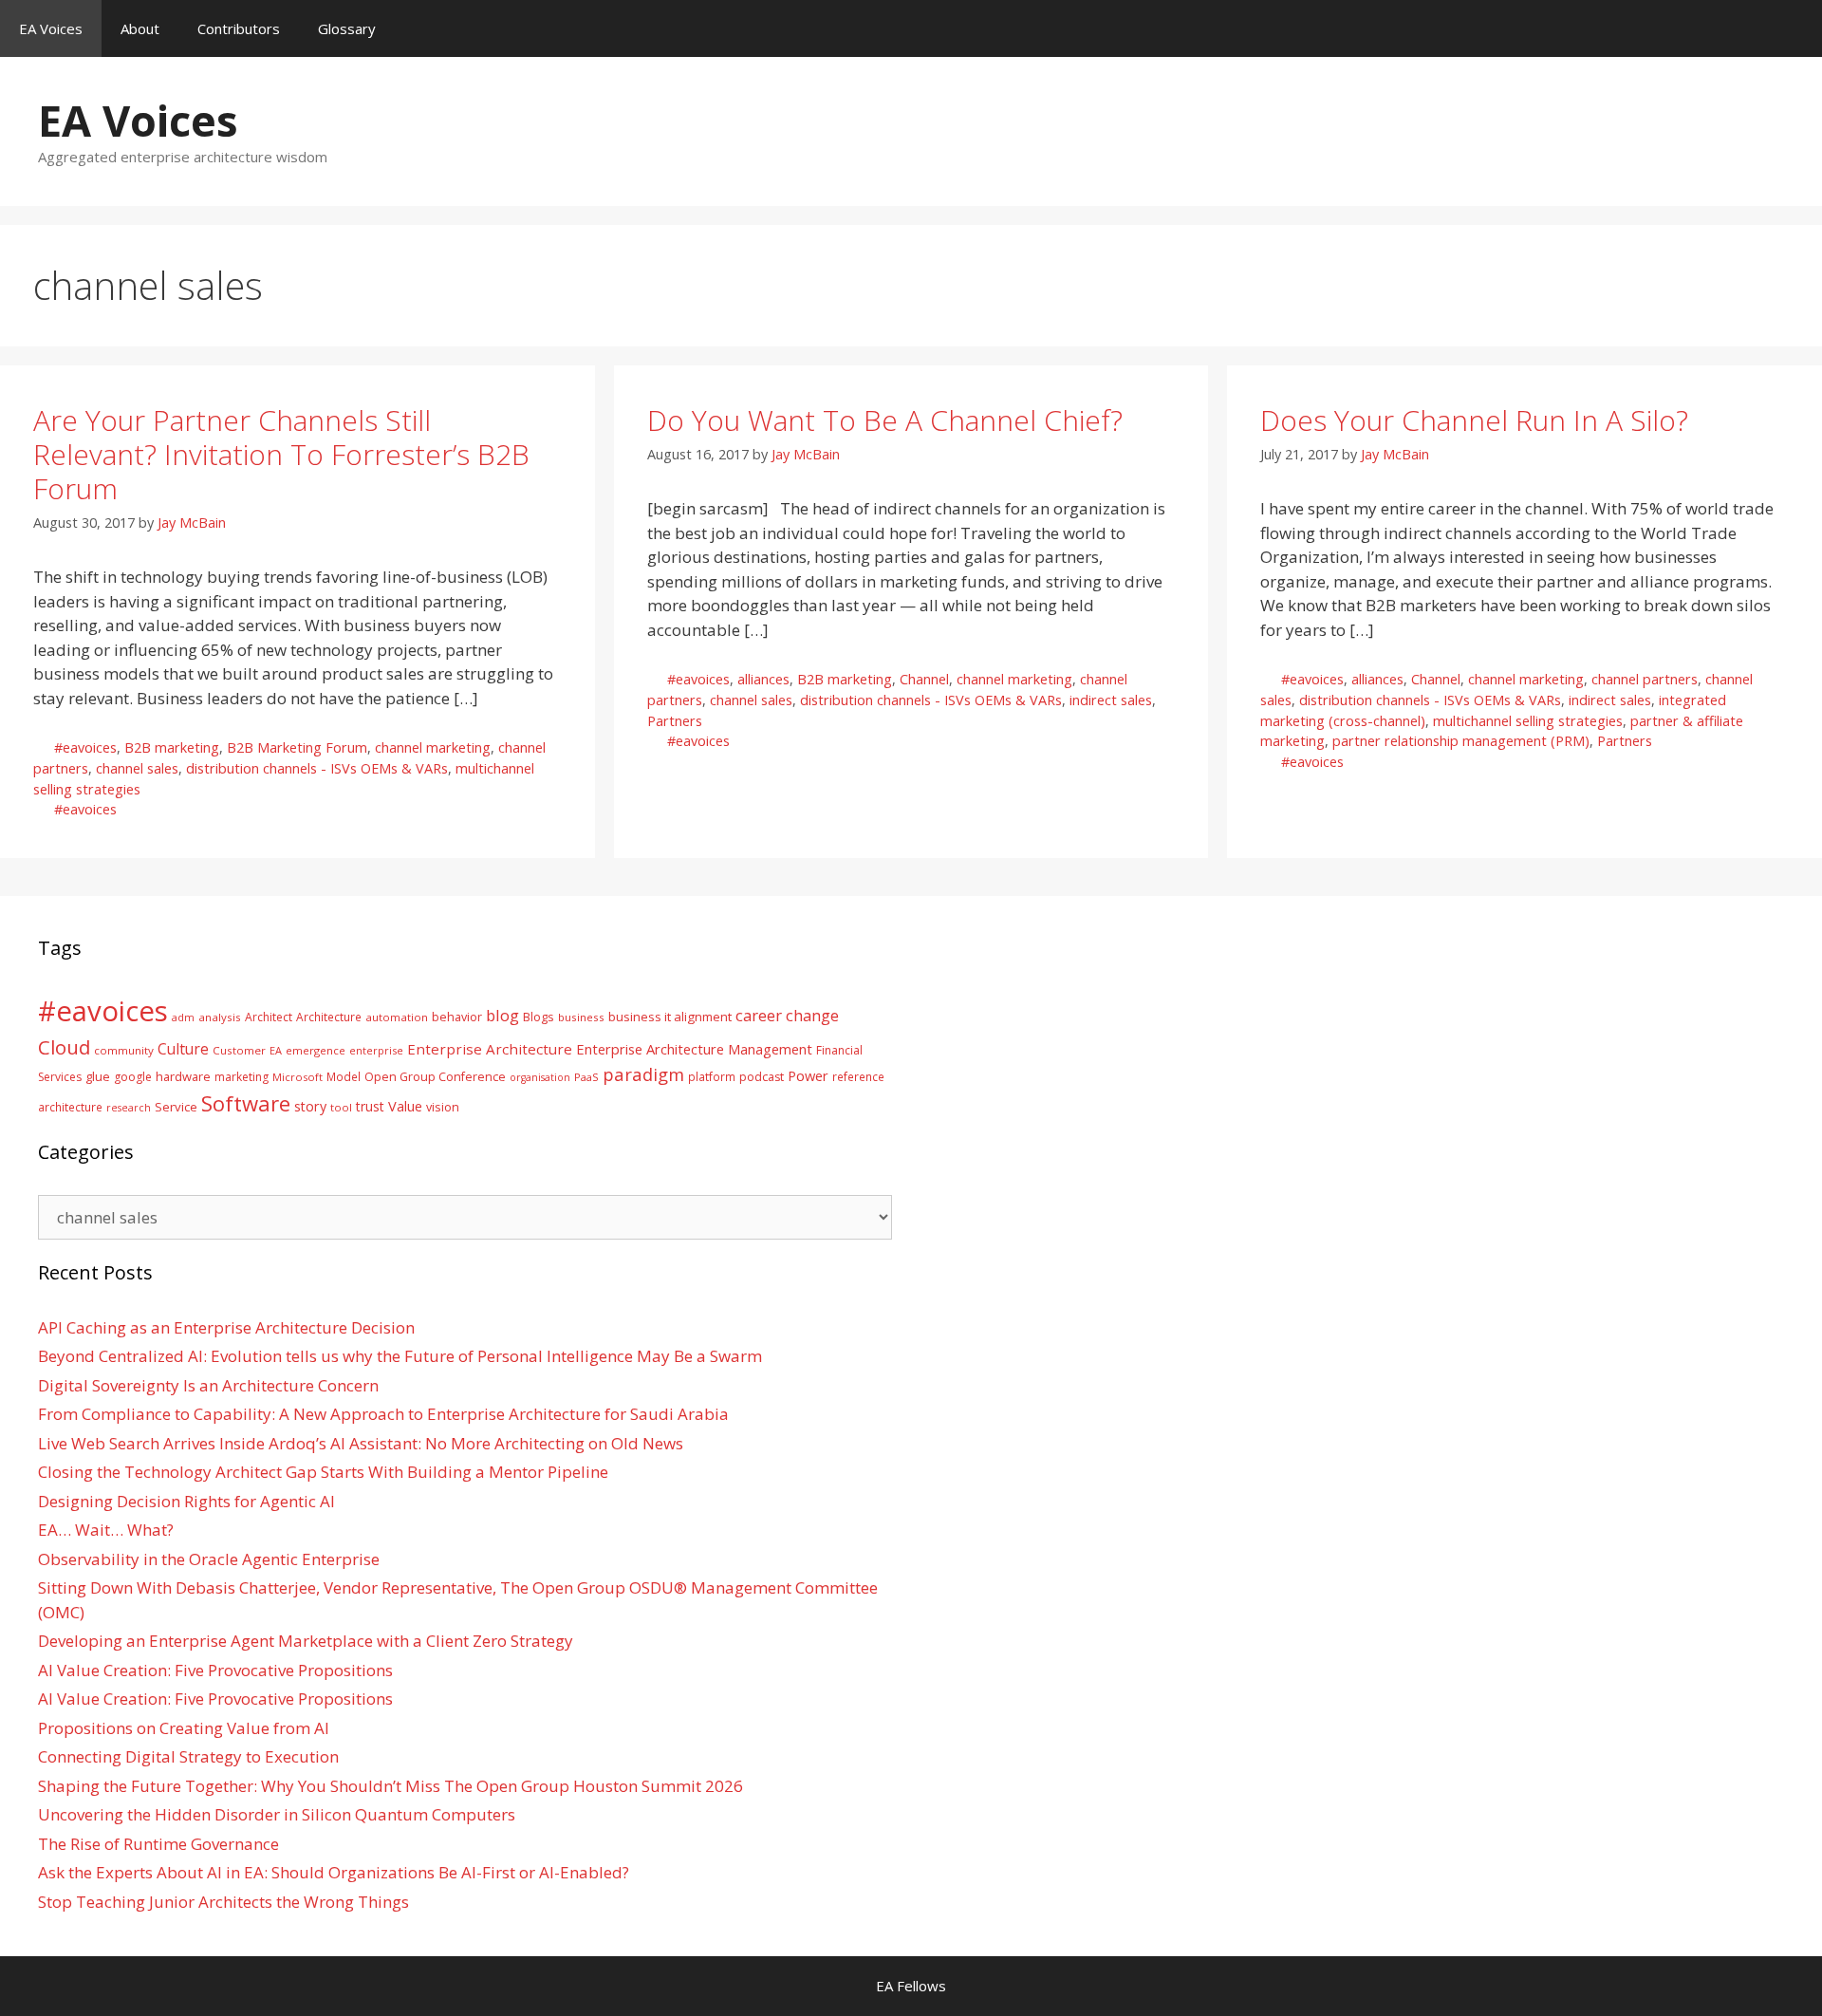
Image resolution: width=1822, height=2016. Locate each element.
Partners (675, 721)
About (140, 28)
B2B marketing (172, 747)
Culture (183, 1049)
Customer (239, 1050)
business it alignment (670, 1017)
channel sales (137, 768)
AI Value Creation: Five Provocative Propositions (215, 1670)
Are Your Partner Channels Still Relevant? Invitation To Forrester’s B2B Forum (281, 454)
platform (712, 1076)
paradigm (643, 1074)
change (812, 1015)
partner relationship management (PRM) (1461, 741)
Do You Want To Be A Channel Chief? (885, 420)
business (581, 1017)
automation (397, 1017)
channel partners (1645, 679)
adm (183, 1017)
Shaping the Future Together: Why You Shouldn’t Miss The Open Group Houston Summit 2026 (390, 1786)
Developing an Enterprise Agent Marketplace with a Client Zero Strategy (306, 1641)
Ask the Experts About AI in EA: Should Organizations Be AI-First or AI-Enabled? (334, 1872)
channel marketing (433, 747)
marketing (242, 1077)
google (133, 1077)
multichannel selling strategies (1528, 721)
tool (341, 1107)
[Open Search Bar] (1794, 28)
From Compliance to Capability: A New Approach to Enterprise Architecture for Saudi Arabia (383, 1414)
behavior (457, 1017)
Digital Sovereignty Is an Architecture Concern (208, 1385)
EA (276, 1050)
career (759, 1015)
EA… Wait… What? (106, 1530)
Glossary (347, 28)
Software (246, 1103)
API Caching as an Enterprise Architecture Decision (226, 1327)
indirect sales (1111, 700)
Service (176, 1107)
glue (98, 1076)
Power (808, 1075)
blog (502, 1015)
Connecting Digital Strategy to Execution (188, 1756)
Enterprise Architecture (490, 1049)
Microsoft (297, 1077)
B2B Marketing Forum (297, 747)
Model (344, 1076)
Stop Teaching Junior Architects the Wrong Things (223, 1902)
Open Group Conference (435, 1077)
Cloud (64, 1047)
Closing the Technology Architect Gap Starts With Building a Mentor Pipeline (323, 1472)
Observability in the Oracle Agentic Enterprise (209, 1559)
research (129, 1108)
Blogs (539, 1017)
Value (405, 1106)
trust (370, 1106)
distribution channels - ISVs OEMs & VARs (317, 768)
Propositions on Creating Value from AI (184, 1728)
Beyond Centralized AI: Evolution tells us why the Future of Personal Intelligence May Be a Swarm (400, 1356)
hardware (183, 1076)
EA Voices (51, 28)
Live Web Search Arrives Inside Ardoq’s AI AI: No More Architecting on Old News (361, 1443)
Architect (269, 1017)
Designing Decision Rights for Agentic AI (186, 1501)
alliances (763, 679)
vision (443, 1107)
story (310, 1106)
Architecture (329, 1017)
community (124, 1050)
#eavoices (85, 747)
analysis (220, 1017)
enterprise (376, 1050)
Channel (924, 679)
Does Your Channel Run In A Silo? (1474, 420)
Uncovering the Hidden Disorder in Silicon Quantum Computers (277, 1814)
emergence (316, 1050)
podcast (762, 1077)
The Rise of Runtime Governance (158, 1844)
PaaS (586, 1077)
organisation (540, 1077)
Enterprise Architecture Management (694, 1049)
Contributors (239, 28)
